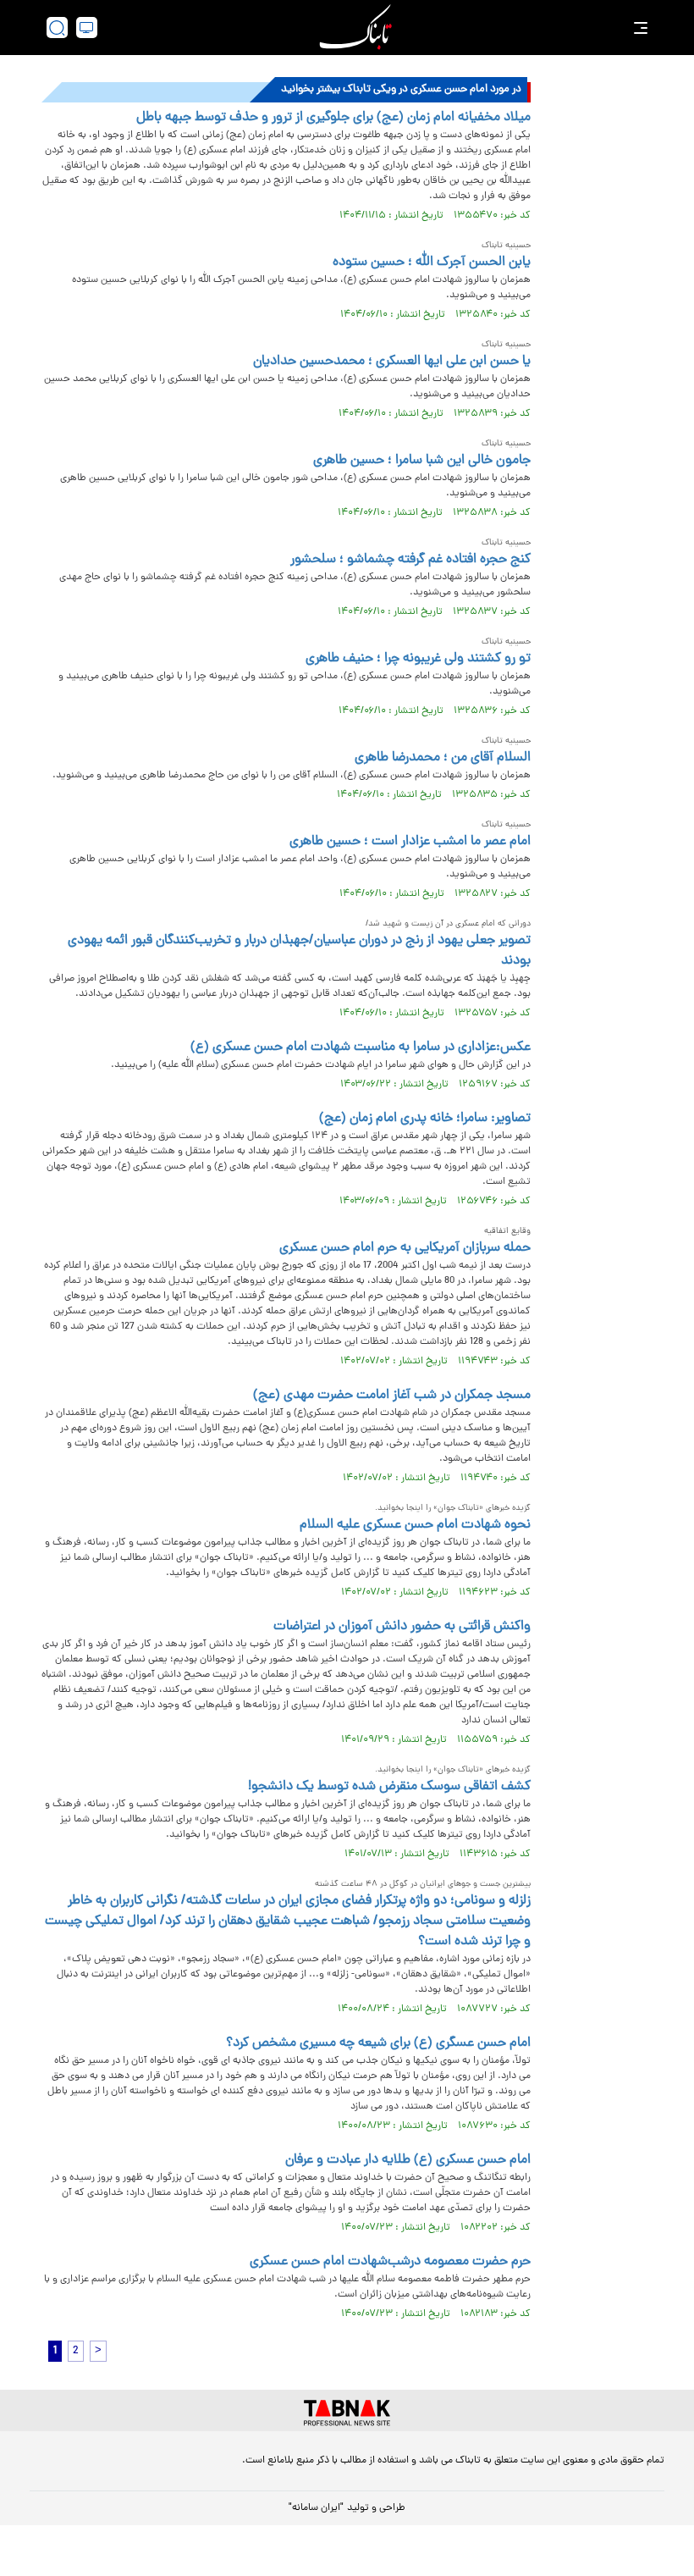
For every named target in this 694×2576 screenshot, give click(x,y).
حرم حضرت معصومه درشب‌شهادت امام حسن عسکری (390, 2262)
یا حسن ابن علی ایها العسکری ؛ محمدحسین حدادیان (392, 362)
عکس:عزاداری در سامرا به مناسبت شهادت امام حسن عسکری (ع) (361, 1048)
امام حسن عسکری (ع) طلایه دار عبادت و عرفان (408, 2160)
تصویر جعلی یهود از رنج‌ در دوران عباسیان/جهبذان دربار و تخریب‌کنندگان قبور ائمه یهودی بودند (299, 951)
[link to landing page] (355, 28)
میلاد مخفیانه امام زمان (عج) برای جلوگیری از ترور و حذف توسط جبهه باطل (333, 118)
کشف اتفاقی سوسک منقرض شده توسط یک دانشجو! (389, 1787)
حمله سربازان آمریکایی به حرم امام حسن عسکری (405, 1248)
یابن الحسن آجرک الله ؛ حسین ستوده (432, 263)
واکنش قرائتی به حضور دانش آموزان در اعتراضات (402, 1627)
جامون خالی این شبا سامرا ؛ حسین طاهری (422, 461)
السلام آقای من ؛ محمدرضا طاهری (443, 758)
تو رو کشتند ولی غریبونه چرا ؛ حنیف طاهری (418, 659)
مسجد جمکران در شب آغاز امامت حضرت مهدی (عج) (392, 1396)
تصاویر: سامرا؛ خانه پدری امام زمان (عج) (425, 1119)
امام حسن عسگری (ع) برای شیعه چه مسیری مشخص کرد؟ (378, 2043)
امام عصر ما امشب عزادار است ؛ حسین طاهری (410, 842)
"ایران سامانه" (316, 2508)
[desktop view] (87, 28)
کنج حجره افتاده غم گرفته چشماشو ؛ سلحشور (410, 560)
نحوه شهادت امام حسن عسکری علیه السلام (415, 1525)
